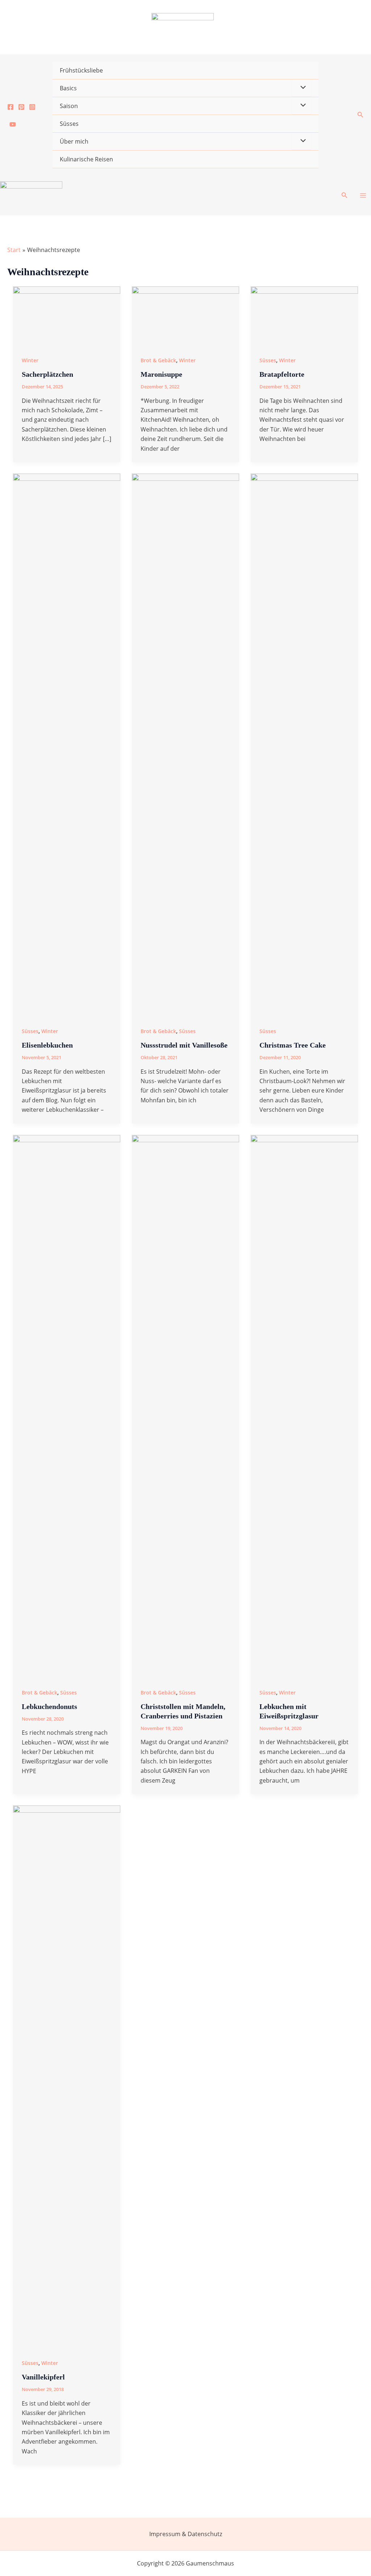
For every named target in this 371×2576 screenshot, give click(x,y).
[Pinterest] (21, 107)
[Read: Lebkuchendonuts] (67, 1406)
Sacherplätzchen (47, 374)
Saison (69, 106)
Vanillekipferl (43, 2377)
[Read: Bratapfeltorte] (304, 316)
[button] (360, 115)
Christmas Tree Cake (293, 1045)
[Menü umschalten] (301, 88)
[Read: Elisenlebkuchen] (67, 745)
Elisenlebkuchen (47, 1045)
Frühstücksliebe (81, 70)
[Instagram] (32, 107)
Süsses (69, 124)
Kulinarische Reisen (86, 159)
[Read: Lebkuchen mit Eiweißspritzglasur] (304, 1406)
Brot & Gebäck (158, 360)
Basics (68, 88)
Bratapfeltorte (282, 374)
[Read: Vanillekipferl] (67, 2077)
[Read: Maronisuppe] (185, 316)
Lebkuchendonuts (49, 1706)
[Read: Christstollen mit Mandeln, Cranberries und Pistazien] (185, 1406)
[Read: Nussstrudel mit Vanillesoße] (185, 745)
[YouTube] (13, 124)
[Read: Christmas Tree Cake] (304, 745)
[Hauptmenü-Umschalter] (363, 195)
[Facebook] (11, 107)
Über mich (74, 141)
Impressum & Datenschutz (186, 2534)
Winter (30, 360)
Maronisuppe (161, 374)
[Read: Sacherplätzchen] (67, 316)
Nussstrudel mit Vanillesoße (184, 1045)
